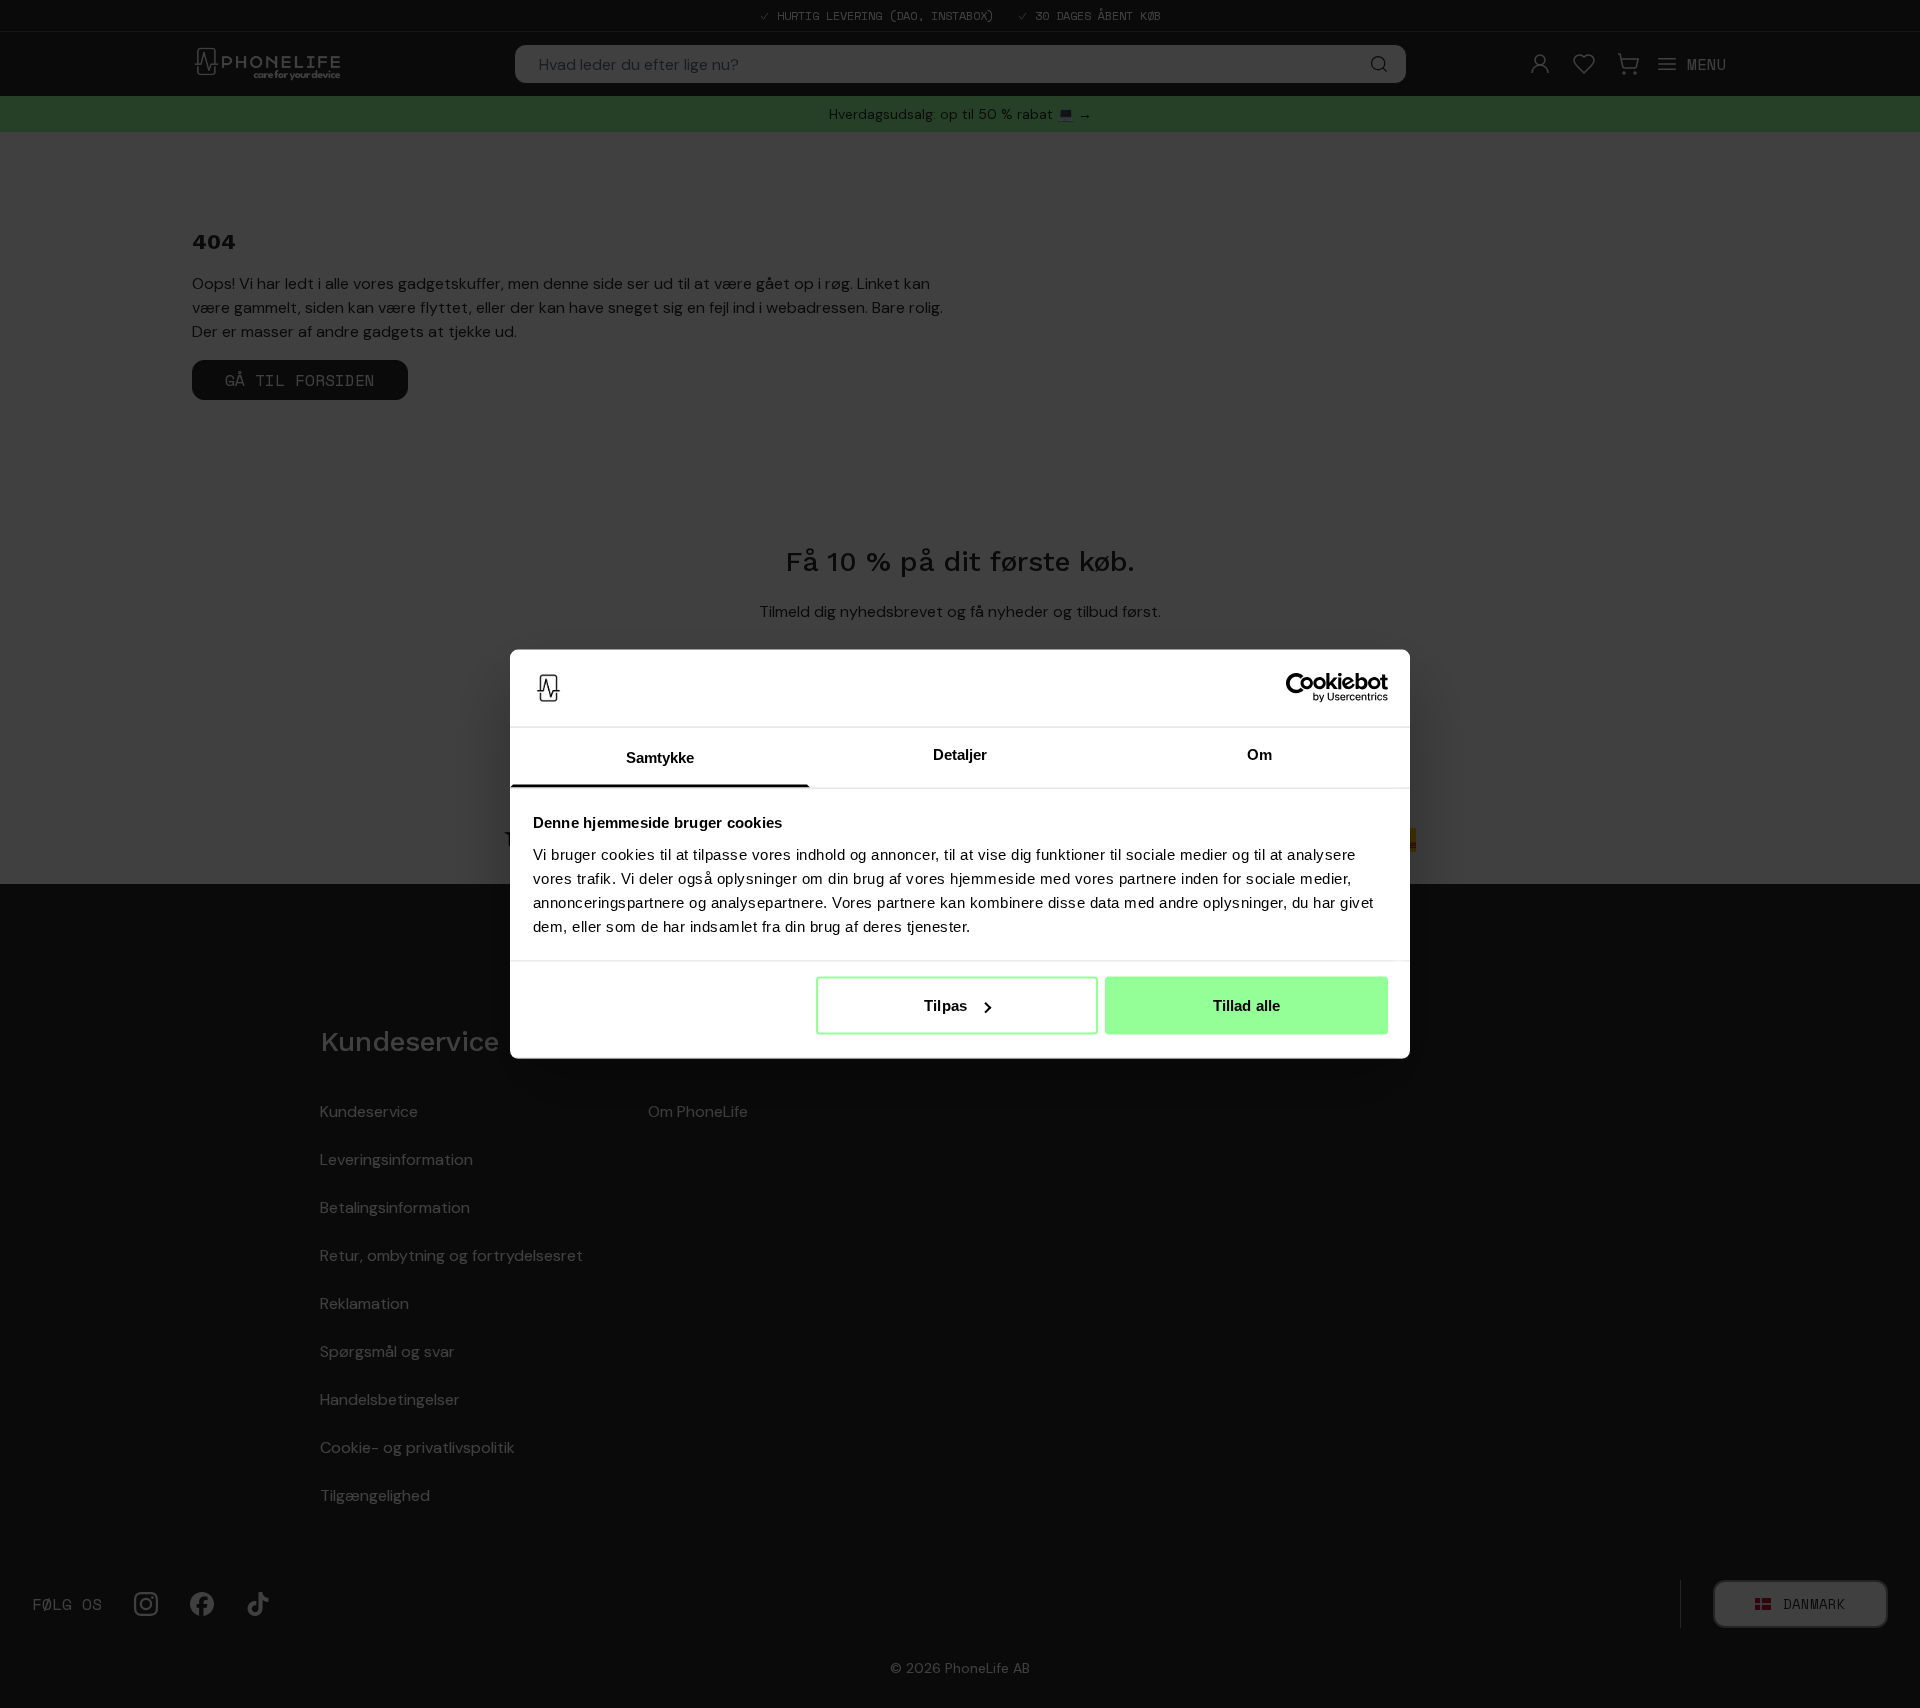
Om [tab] (1259, 753)
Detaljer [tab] (960, 753)
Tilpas (945, 1005)
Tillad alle (1246, 1005)
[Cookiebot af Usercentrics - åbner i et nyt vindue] (1300, 688)
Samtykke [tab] (660, 756)
